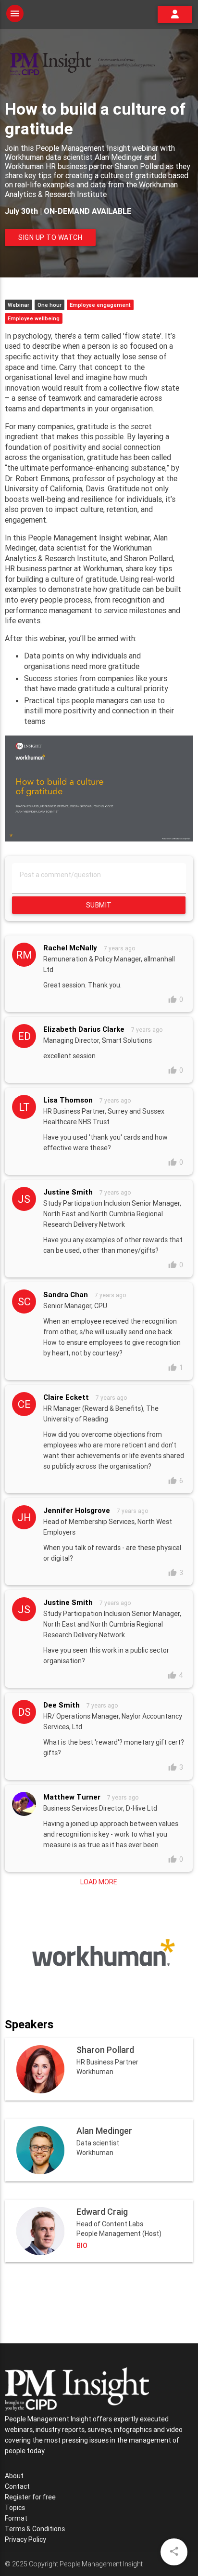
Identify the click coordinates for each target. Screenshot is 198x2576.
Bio (82, 2246)
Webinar (19, 305)
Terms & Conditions (35, 2529)
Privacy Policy (25, 2539)
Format (16, 2518)
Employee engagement (100, 305)
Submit (99, 905)
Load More (99, 1882)
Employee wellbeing (34, 318)
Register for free (30, 2497)
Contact (17, 2486)
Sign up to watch (50, 237)
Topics (15, 2508)
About (14, 2476)
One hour (49, 305)
